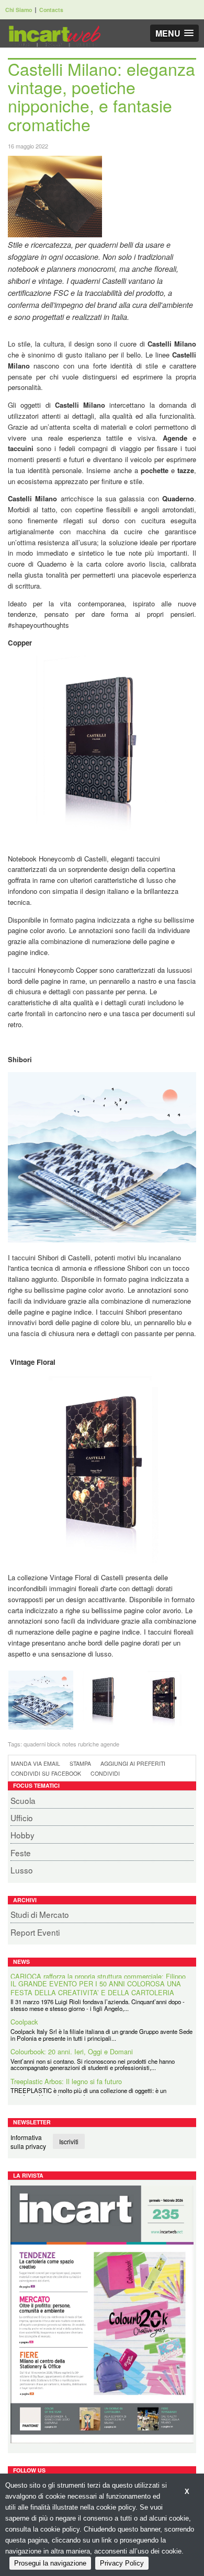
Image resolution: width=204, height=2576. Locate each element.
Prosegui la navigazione (50, 2563)
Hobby (22, 1835)
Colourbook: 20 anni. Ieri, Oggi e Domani (72, 2045)
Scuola (23, 1800)
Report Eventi (35, 1932)
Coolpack (24, 2015)
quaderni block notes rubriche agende (71, 1744)
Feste (21, 1853)
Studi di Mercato (40, 1914)
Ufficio (22, 1818)
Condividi (105, 1773)
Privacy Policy (122, 2563)
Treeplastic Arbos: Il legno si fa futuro (66, 2074)
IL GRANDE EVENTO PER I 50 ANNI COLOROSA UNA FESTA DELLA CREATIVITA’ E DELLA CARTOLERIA (96, 1981)
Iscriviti (69, 2141)
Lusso (22, 1870)
